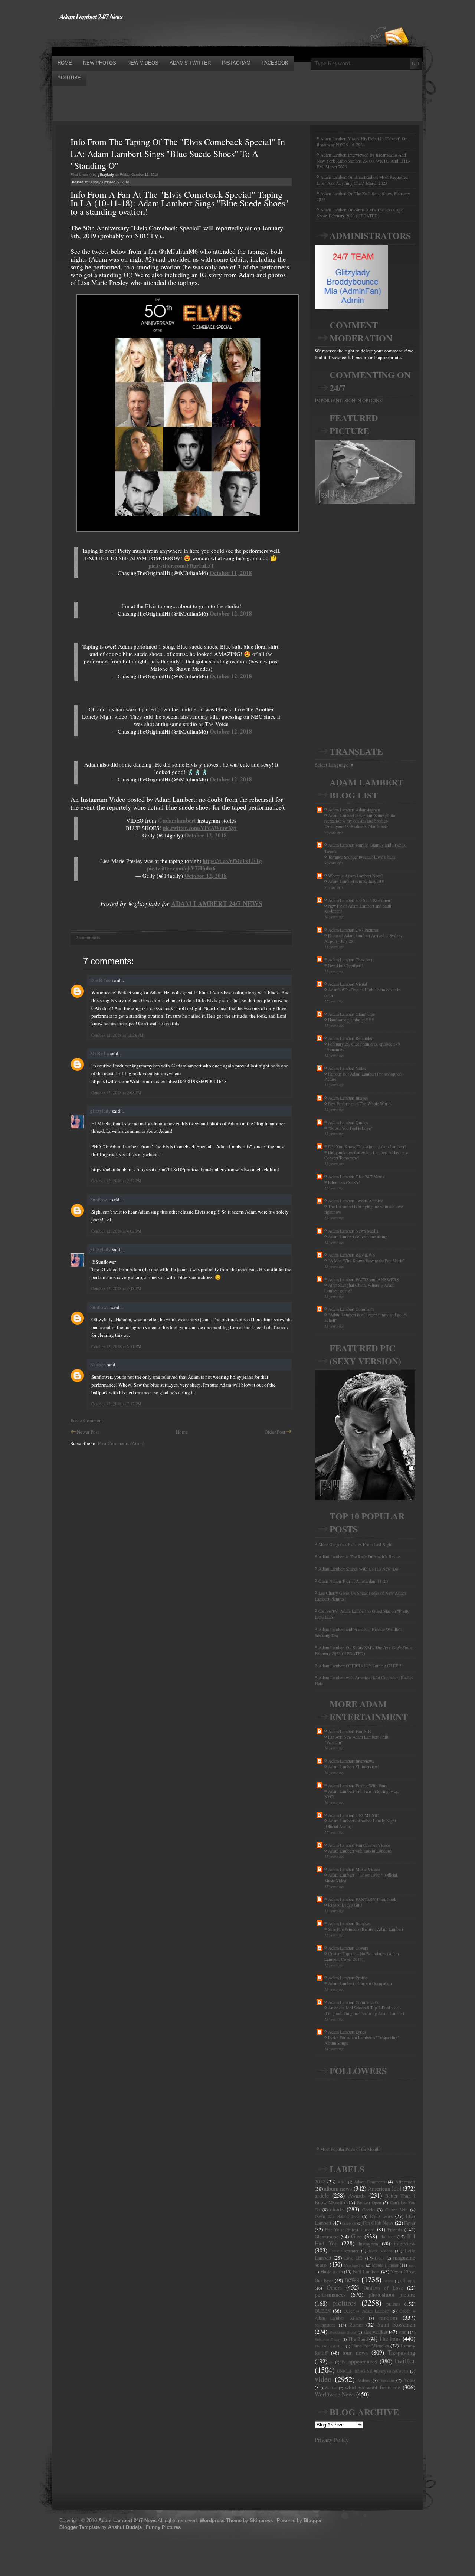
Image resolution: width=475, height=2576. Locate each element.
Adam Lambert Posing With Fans (358, 1785)
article (322, 2195)
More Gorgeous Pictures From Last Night (355, 1544)
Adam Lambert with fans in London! (360, 1851)
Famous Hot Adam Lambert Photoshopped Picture (363, 1077)
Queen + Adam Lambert (366, 2311)
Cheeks (369, 2210)
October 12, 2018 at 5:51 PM (116, 1346)
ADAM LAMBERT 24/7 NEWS (217, 903)
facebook (349, 2223)
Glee (356, 2236)
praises (393, 2304)
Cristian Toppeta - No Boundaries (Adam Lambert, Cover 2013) (362, 1956)
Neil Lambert (366, 2271)
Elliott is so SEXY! (344, 1182)
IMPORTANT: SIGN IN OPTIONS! (349, 400)
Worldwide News (335, 2394)
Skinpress (261, 2521)
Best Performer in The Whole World (359, 1104)
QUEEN (323, 2311)
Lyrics (379, 2258)
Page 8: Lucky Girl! (345, 1905)
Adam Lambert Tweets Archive (356, 1201)
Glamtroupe (327, 2237)
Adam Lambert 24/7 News (91, 16)
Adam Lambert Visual (348, 984)
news (352, 2279)
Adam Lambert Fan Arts (350, 1731)
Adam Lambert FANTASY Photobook (362, 1899)
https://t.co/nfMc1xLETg (232, 861)
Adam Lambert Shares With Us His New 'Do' (359, 1569)
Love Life (353, 2258)
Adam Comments (370, 2182)
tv (331, 2362)
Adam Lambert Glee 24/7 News (356, 1177)
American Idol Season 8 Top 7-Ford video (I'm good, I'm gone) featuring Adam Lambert (364, 2011)
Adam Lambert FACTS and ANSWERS (363, 1279)
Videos (364, 2380)
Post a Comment (87, 1420)
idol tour (388, 2237)
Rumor (356, 2325)
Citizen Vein (397, 2210)
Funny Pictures (163, 2527)
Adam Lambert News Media (353, 1231)
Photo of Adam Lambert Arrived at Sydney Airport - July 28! (363, 938)
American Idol (384, 2188)
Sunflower (100, 1200)
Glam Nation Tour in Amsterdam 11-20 (353, 1581)
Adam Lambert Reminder (350, 1038)
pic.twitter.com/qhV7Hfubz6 (181, 868)
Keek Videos (381, 2251)
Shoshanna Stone (343, 2332)
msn (412, 2265)
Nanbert (98, 1365)
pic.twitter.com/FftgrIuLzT (181, 565)
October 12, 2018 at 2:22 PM (116, 1181)
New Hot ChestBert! (345, 965)
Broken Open (369, 2203)
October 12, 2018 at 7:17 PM (116, 1404)
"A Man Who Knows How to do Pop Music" (366, 1261)
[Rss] (397, 23)
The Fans (390, 2339)
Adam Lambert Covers (348, 1948)
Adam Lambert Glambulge (351, 1014)
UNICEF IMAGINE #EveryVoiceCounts (373, 2371)
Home (182, 1432)
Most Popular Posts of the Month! (350, 2149)
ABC (342, 2182)
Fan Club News (378, 2223)
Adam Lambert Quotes (348, 1122)
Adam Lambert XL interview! (354, 1767)
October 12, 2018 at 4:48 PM (116, 1288)
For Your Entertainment (350, 2229)
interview (404, 2243)
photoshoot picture (392, 2294)
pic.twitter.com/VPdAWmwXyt (200, 828)
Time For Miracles (370, 2346)
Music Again (332, 2272)
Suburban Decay (328, 2339)
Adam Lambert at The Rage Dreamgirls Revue (359, 1556)
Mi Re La (100, 1053)
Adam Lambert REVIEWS (352, 1255)
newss (389, 2281)
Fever (410, 2223)
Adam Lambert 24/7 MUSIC (353, 1815)
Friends (395, 2229)
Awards (357, 2195)
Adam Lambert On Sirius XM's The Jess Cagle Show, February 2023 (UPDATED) (360, 213)
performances (330, 2294)
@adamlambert (177, 820)
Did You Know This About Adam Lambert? (367, 1146)
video (323, 2379)
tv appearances (359, 2361)
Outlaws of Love (383, 2288)
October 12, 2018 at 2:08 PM (116, 1092)
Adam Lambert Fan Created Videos (359, 1845)
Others (334, 2287)
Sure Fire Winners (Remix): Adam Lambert (366, 1929)
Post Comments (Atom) (121, 1443)
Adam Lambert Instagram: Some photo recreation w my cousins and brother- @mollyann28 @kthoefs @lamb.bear (360, 821)
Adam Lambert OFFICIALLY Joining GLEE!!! (361, 1666)
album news (338, 2188)
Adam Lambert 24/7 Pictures (353, 930)
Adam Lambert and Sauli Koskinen (359, 900)
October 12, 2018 (231, 613)
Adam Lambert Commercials (353, 2002)
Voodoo (387, 2380)
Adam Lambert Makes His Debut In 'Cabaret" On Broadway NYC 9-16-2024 (362, 141)
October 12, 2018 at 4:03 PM (116, 1231)
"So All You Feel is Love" (350, 1128)
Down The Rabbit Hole (337, 2216)
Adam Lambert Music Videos (354, 1869)
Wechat (331, 2388)
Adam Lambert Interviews (351, 1761)
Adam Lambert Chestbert (350, 959)
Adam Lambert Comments (351, 1309)
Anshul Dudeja (125, 2527)
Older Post (275, 1432)
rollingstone (325, 2325)
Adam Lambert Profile (348, 1978)
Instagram (368, 2244)
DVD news (381, 2216)
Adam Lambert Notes (347, 1068)
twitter (405, 2360)
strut (402, 2332)
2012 (320, 2182)
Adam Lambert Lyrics (347, 2032)
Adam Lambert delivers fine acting (358, 1236)
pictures (344, 2303)
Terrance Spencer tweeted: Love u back (362, 857)
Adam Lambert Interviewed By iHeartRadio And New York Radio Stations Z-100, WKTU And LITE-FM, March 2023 (363, 161)
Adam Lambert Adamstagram (354, 810)
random (388, 2317)
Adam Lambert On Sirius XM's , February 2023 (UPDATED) (364, 1650)
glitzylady (101, 1111)
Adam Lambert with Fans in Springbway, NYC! (361, 1794)
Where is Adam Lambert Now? (356, 876)
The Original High (330, 2346)
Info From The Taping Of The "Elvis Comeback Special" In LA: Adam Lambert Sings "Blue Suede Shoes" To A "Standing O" (178, 154)
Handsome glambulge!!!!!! (351, 1020)
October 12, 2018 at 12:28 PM (117, 1035)
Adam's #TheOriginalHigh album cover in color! (362, 992)
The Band (358, 2339)
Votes (410, 2380)
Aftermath (405, 2182)
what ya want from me (373, 2387)
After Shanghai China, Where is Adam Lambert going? (359, 1288)
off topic (408, 2280)
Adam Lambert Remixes (349, 1923)
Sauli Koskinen (396, 2324)
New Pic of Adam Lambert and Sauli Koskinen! (358, 909)
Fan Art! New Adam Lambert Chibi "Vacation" (357, 1740)
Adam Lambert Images (348, 1098)
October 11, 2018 (231, 573)
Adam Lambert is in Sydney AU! (356, 881)
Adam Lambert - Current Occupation (360, 1983)
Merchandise (354, 2265)
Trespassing (402, 2352)
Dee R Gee (101, 980)
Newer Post (88, 1432)
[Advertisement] (187, 38)
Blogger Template (80, 2527)
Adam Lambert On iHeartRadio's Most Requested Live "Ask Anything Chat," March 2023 (362, 180)
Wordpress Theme (221, 2521)
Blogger (313, 2521)
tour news (355, 2352)
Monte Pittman (385, 2265)
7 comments (88, 938)
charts (337, 2209)
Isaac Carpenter (345, 2251)
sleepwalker (376, 2332)
